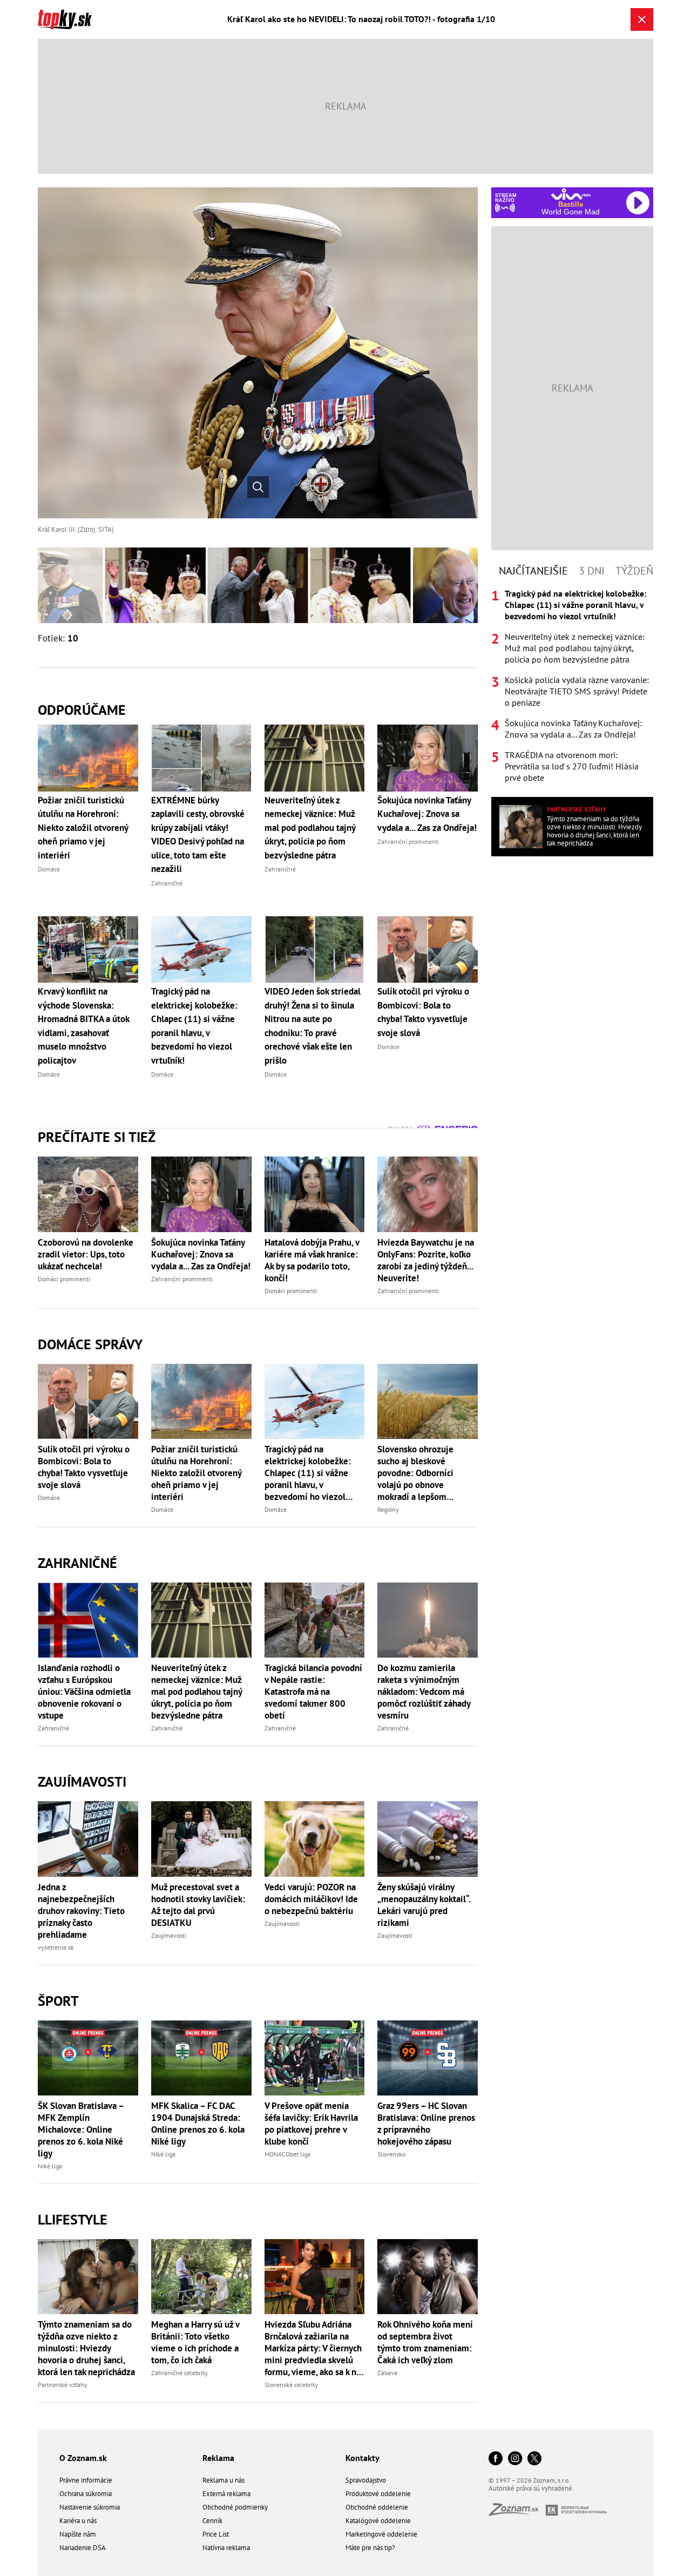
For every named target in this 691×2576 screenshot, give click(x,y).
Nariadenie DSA (83, 2548)
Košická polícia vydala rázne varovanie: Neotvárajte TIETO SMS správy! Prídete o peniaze (577, 691)
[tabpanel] (572, 686)
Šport (58, 2001)
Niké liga (50, 2166)
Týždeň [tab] (634, 571)
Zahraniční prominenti (182, 1279)
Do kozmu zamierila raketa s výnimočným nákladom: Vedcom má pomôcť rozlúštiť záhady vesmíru (424, 1692)
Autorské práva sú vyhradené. (531, 2488)
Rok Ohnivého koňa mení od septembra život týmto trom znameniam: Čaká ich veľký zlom (425, 2342)
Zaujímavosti (82, 1781)
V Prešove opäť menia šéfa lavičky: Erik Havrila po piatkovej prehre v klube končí (311, 2124)
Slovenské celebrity (291, 2385)
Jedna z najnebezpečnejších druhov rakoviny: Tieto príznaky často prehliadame (81, 1911)
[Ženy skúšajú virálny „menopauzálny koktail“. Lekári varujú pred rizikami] (428, 1839)
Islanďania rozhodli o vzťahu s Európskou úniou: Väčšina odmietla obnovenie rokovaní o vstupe (84, 1692)
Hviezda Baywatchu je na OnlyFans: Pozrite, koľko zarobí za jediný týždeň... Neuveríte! (426, 1260)
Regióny (388, 1509)
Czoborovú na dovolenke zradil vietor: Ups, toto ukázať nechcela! (86, 1254)
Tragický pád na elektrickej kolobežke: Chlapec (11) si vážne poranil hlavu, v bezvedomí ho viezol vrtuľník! (308, 1473)
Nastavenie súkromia (90, 2507)
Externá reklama (226, 2494)
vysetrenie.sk (56, 1947)
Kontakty (363, 2458)
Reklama (218, 2458)
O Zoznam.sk (83, 2458)
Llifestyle (73, 2219)
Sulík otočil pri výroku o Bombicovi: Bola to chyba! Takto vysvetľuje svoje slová (84, 1467)
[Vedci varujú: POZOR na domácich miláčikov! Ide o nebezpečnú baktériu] (315, 1839)
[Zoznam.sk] (517, 2513)
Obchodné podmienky (235, 2507)
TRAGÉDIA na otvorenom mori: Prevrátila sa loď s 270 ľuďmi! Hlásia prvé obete (572, 766)
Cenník (212, 2521)
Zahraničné (77, 1563)
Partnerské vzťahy (63, 2385)
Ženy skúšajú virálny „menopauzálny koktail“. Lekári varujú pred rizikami (424, 1905)
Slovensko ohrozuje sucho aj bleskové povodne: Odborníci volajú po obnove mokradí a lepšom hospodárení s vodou (417, 1473)
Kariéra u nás (78, 2521)
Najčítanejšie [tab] (533, 571)
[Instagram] (515, 2459)
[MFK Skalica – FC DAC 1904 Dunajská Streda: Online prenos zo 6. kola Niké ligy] (201, 2058)
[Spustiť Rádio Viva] (571, 194)
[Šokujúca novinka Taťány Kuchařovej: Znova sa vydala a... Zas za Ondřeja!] (201, 1194)
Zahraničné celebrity (179, 2373)
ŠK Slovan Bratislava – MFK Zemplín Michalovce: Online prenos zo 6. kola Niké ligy (81, 2129)
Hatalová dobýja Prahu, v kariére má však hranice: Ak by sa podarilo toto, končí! (312, 1260)
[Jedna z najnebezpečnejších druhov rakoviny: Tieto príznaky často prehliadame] (88, 1839)
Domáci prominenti (64, 1279)
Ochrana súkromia (86, 2494)
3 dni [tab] (592, 571)
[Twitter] (534, 2459)
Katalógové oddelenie (378, 2521)
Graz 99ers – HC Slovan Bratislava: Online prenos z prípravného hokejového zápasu (426, 2124)
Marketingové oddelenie (381, 2534)
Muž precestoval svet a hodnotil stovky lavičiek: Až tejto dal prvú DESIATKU (198, 1905)
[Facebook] (496, 2459)
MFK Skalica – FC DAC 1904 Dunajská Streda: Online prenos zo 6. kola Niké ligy (198, 2124)
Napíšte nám (78, 2534)
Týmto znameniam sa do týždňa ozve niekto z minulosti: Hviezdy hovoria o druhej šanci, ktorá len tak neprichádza (86, 2348)
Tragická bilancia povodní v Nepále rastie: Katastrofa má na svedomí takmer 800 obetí (313, 1692)
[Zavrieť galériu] (642, 19)
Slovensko (391, 2154)
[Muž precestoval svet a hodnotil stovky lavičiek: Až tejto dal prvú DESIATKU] (201, 1839)
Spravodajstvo (366, 2480)
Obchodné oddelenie (377, 2507)
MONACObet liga (287, 2154)
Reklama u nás (223, 2480)
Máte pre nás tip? (370, 2548)
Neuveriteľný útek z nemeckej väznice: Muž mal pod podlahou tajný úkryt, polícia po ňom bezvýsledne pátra (197, 1692)
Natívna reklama (226, 2548)
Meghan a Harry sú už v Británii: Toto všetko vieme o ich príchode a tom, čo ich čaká (195, 2342)
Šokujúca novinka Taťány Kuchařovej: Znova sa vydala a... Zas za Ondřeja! (201, 1254)
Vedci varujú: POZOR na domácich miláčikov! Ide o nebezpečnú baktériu (311, 1899)
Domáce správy (90, 1344)
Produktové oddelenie (378, 2494)
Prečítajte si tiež (97, 1137)
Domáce (49, 1497)
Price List (216, 2534)
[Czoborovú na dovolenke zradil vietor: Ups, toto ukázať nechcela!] (88, 1194)
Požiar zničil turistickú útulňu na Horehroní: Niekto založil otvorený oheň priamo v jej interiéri (196, 1473)
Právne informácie (86, 2480)
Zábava (387, 2373)
